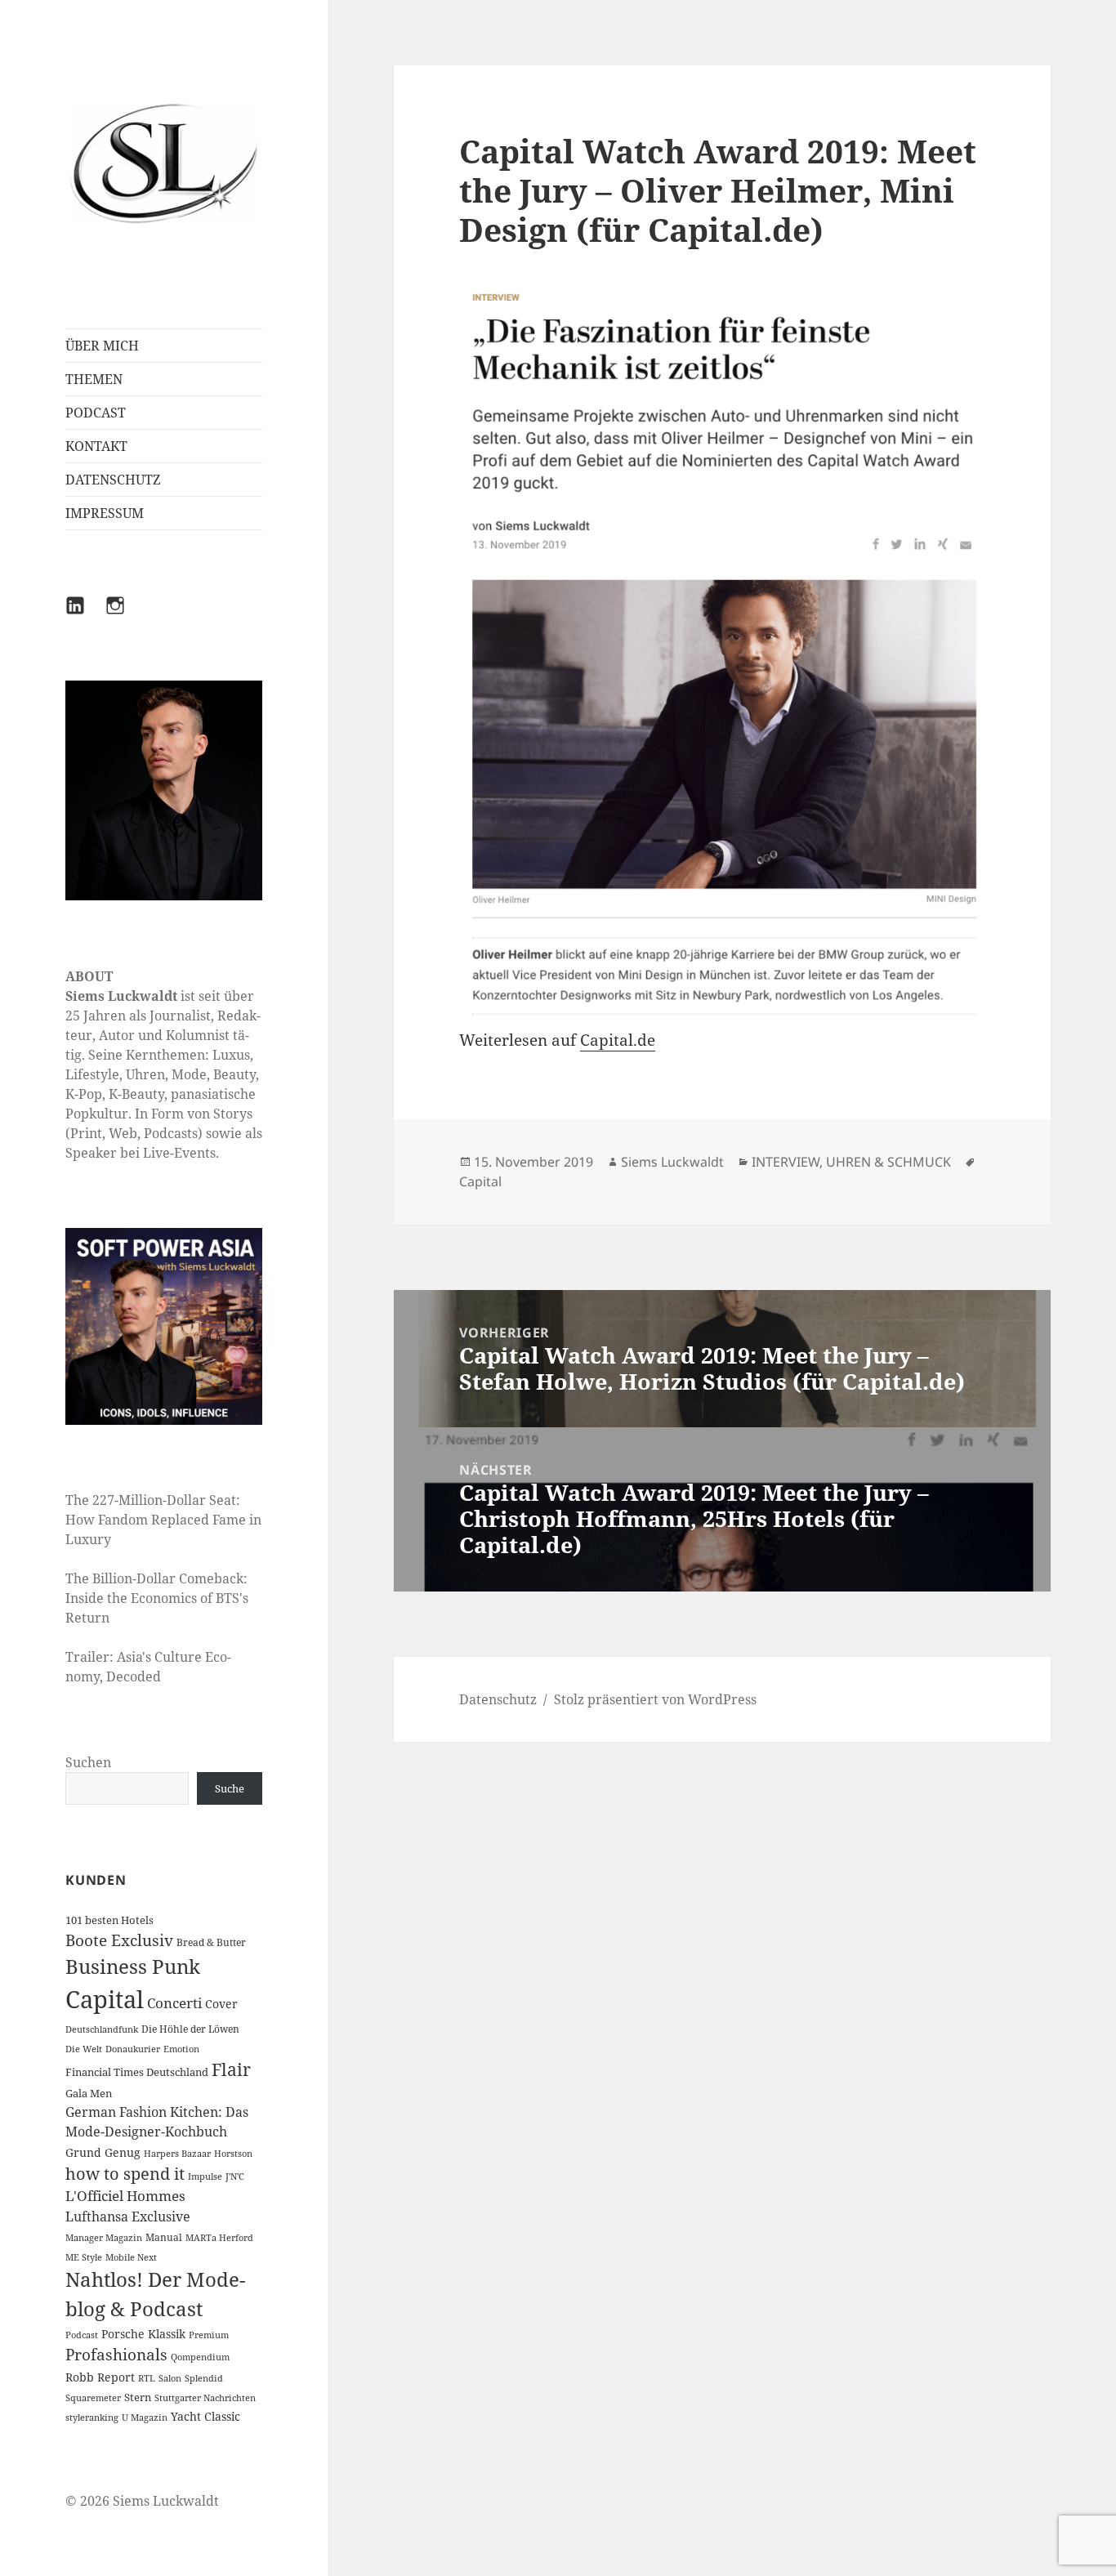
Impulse (205, 2176)
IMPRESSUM (105, 513)
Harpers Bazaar (177, 2154)
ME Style (84, 2257)
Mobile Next (131, 2257)
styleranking (92, 2418)
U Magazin (145, 2418)
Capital (105, 1999)
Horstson (233, 2154)
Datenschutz (498, 1699)
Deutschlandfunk (102, 2029)
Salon (170, 2378)
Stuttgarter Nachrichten (205, 2398)
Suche (230, 1788)
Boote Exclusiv (119, 1940)
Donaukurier (133, 2049)
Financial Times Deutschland (137, 2072)
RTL (147, 2378)
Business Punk (133, 1966)
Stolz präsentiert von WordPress (655, 1699)
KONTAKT (96, 446)
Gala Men (89, 2093)
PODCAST (96, 413)
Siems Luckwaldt (672, 1162)
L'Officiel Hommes (125, 2196)
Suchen (88, 1762)
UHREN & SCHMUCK (888, 1162)
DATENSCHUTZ (113, 480)
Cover (221, 2004)
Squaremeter (93, 2398)
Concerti (174, 2003)
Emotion (181, 2049)
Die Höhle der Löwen (190, 2029)
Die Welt (84, 2049)
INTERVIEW (786, 1162)
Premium (209, 2335)
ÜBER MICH (102, 346)
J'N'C (235, 2176)
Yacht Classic (205, 2416)
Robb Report (100, 2377)
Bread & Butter (211, 1942)
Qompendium (200, 2357)
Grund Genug (103, 2152)
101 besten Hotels (109, 1920)
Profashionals (116, 2355)
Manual (164, 2237)
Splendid (204, 2378)
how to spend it (125, 2174)
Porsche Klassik (143, 2334)
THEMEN (94, 379)
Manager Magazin (104, 2238)
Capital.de (618, 1040)
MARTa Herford (219, 2238)
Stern (138, 2397)
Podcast (82, 2335)
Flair (231, 2069)
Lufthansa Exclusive (128, 2217)
